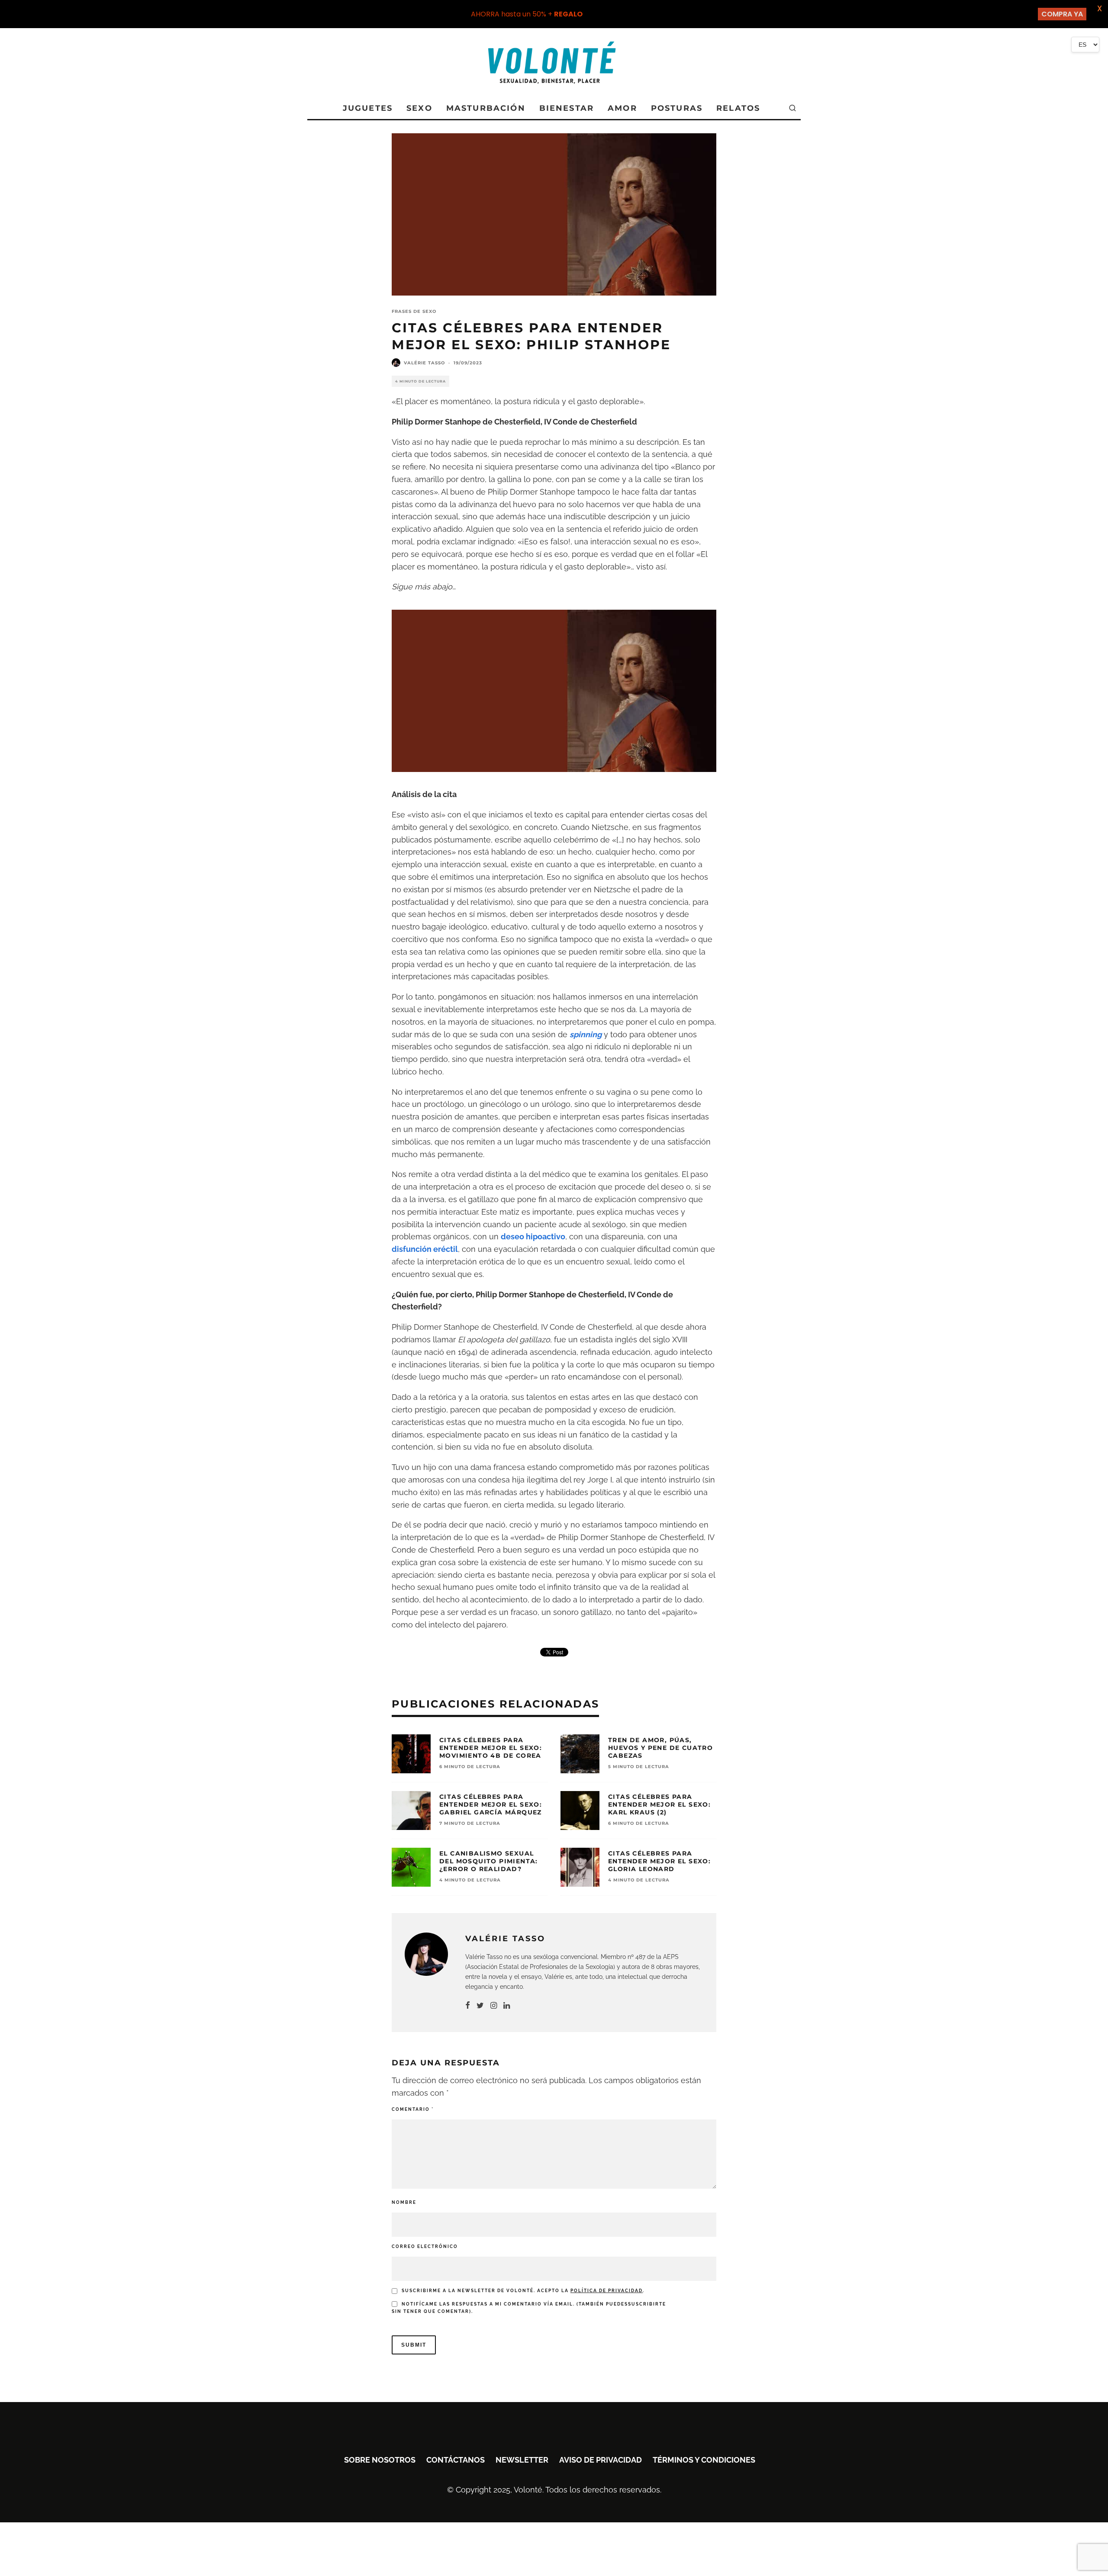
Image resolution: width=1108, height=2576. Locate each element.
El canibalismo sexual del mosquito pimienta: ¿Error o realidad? (489, 1861)
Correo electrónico (425, 2246)
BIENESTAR (567, 108)
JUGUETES (368, 108)
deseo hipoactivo (533, 1237)
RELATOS (738, 108)
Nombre (404, 2202)
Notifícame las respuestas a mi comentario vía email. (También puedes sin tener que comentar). (529, 2308)
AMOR (622, 108)
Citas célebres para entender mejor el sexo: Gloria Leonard (659, 1861)
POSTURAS (677, 108)
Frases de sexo (414, 311)
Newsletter (522, 2460)
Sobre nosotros (380, 2460)
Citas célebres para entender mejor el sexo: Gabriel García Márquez (491, 1804)
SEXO (419, 108)
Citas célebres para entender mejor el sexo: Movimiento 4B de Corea (491, 1748)
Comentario (413, 2109)
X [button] (1100, 8)
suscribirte (647, 2304)
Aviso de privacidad (601, 2460)
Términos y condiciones (704, 2460)
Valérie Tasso (424, 363)
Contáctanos (456, 2460)
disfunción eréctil (425, 1249)
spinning (586, 1034)
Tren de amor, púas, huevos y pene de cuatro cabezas (660, 1748)
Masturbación (486, 108)
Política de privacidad (607, 2291)
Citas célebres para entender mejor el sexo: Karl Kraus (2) (659, 1804)
